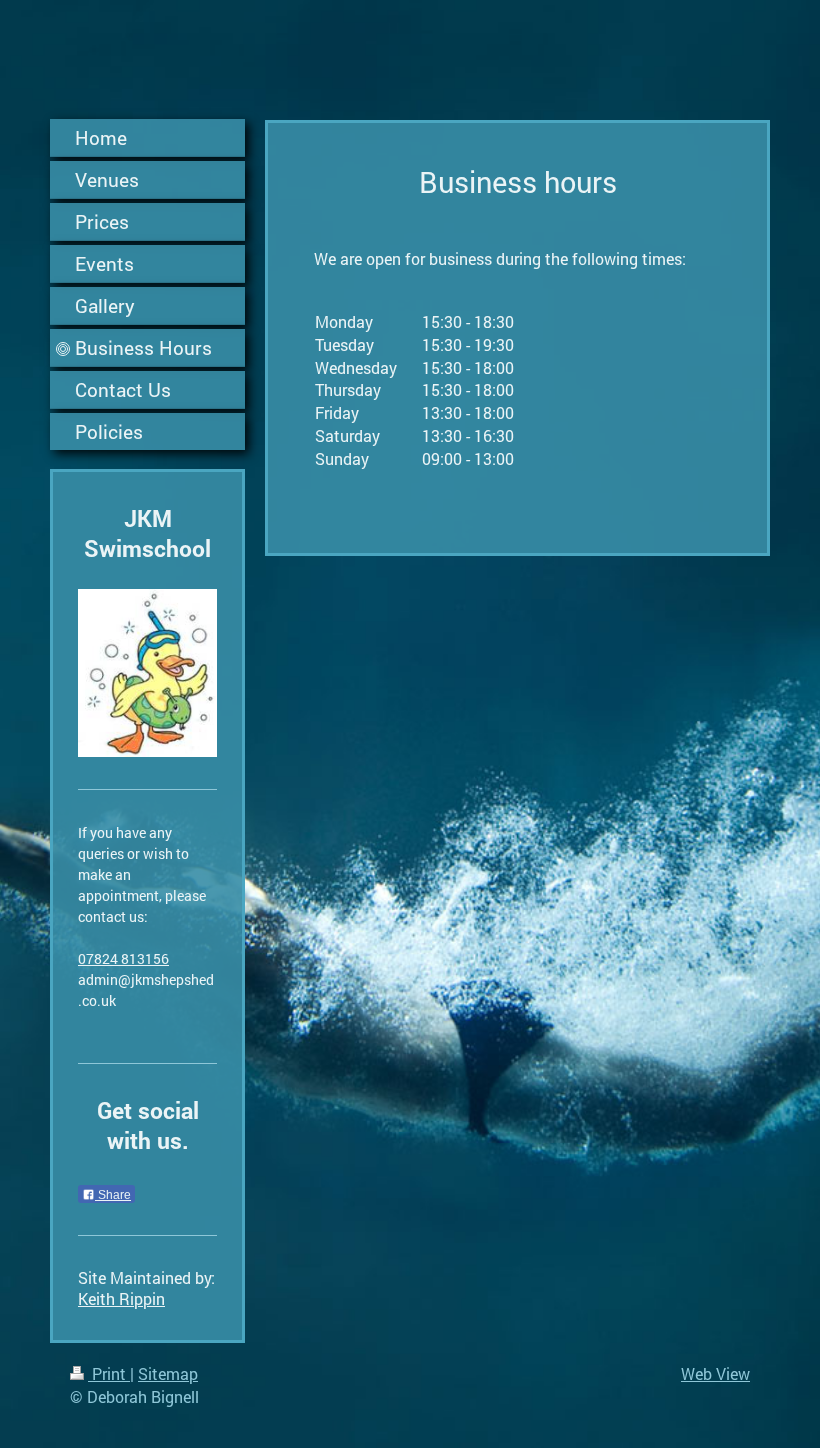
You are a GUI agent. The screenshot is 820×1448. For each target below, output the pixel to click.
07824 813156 (123, 958)
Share (113, 1195)
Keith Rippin (121, 1298)
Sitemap (168, 1373)
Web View (715, 1373)
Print (109, 1373)
